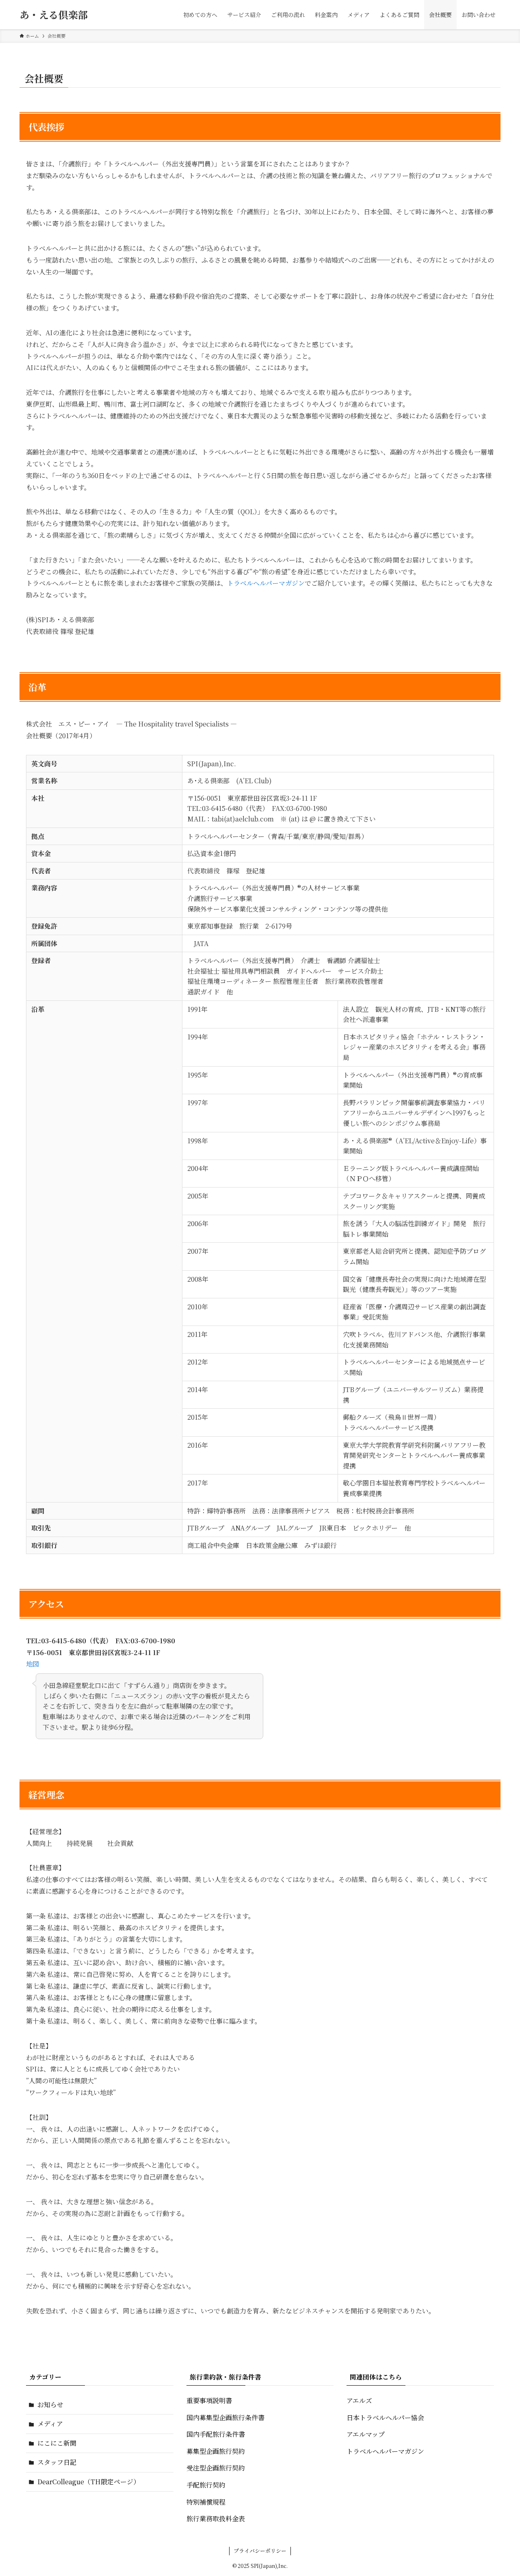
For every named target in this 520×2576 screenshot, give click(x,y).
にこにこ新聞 (57, 2443)
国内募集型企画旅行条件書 (225, 2418)
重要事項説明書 (209, 2400)
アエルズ (359, 2400)
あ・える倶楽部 (54, 15)
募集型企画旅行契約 (216, 2451)
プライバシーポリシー (260, 2551)
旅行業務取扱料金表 (216, 2519)
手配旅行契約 (206, 2485)
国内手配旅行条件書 (216, 2434)
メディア (50, 2424)
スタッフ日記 (57, 2462)
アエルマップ (366, 2434)
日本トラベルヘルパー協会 (385, 2418)
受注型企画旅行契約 (216, 2468)
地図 (32, 1664)
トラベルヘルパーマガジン (266, 583)
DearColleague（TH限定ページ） (89, 2482)
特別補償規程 (206, 2502)
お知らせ (50, 2405)
